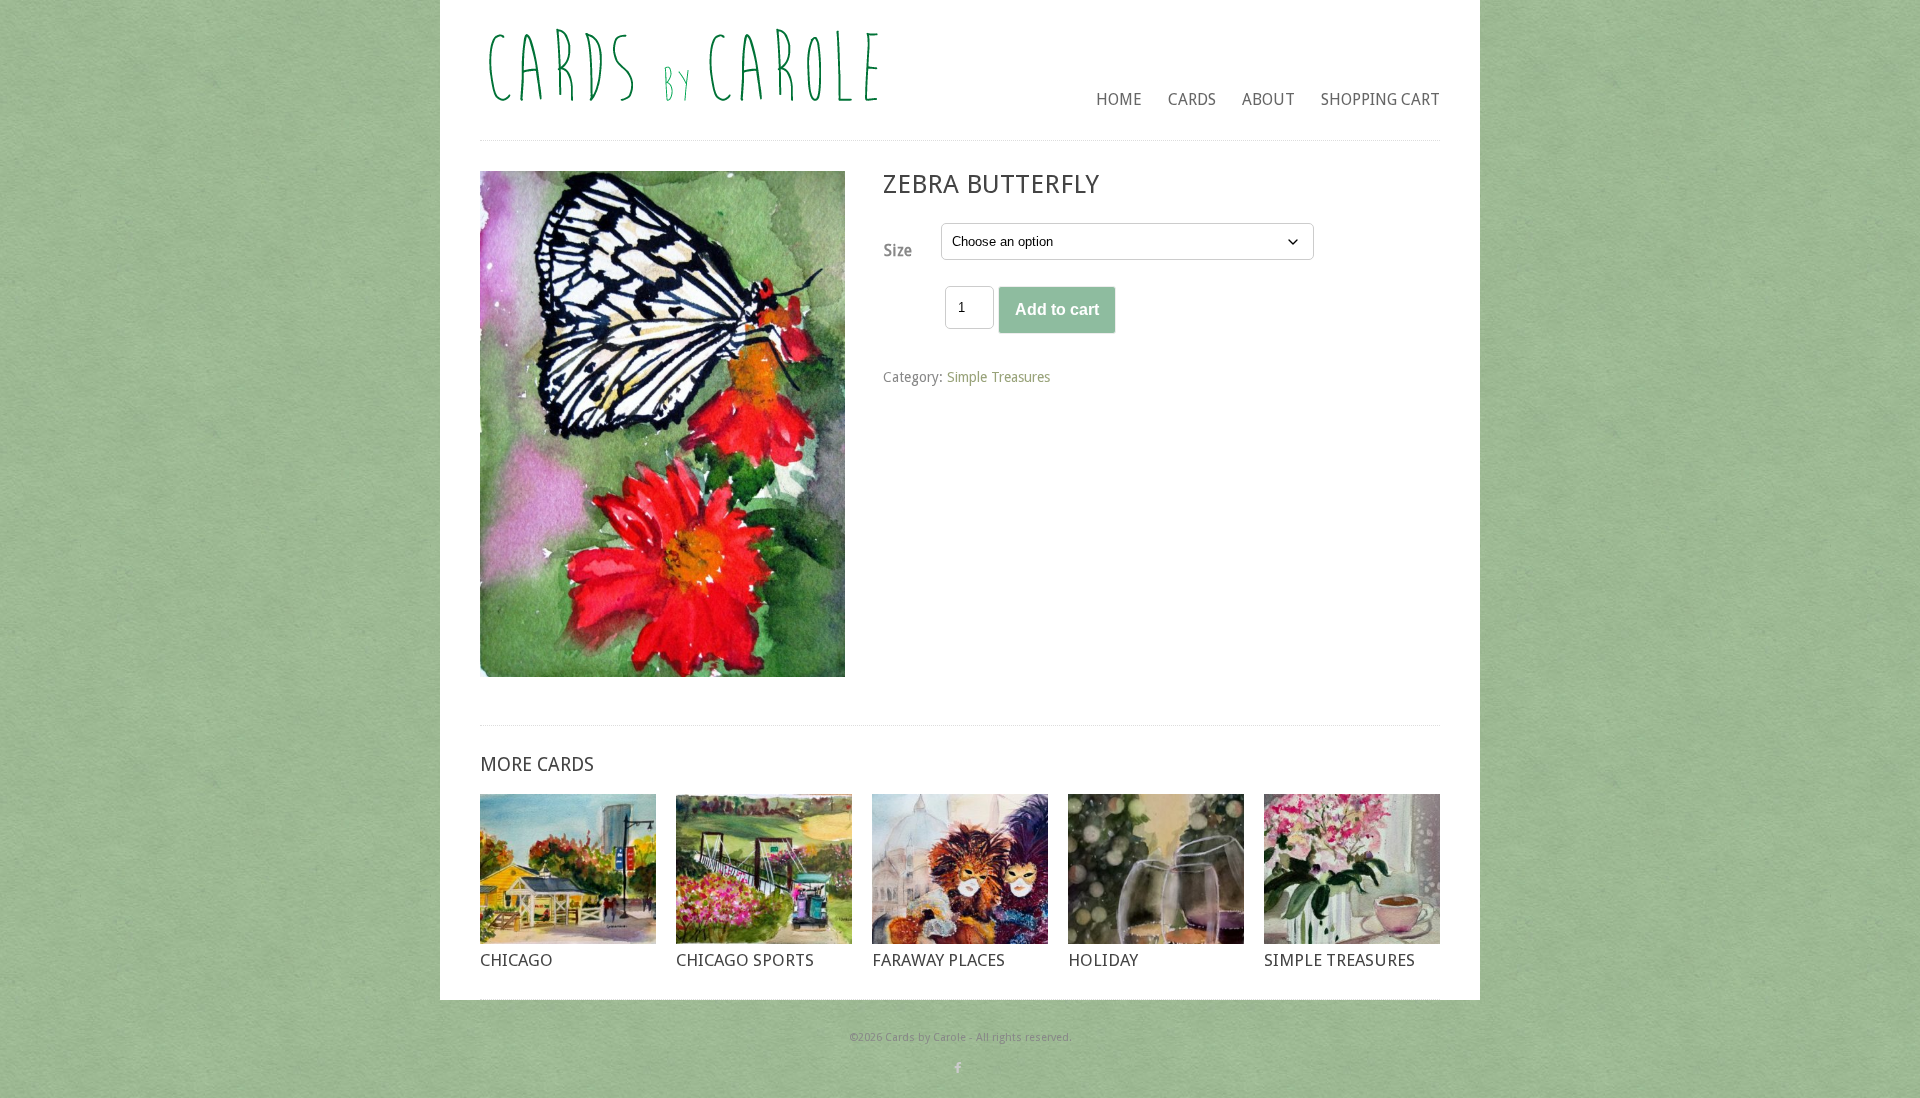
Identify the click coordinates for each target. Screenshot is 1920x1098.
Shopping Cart (1380, 99)
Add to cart (1057, 309)
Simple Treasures (998, 377)
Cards (1192, 99)
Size (898, 250)
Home (1119, 99)
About (1268, 99)
